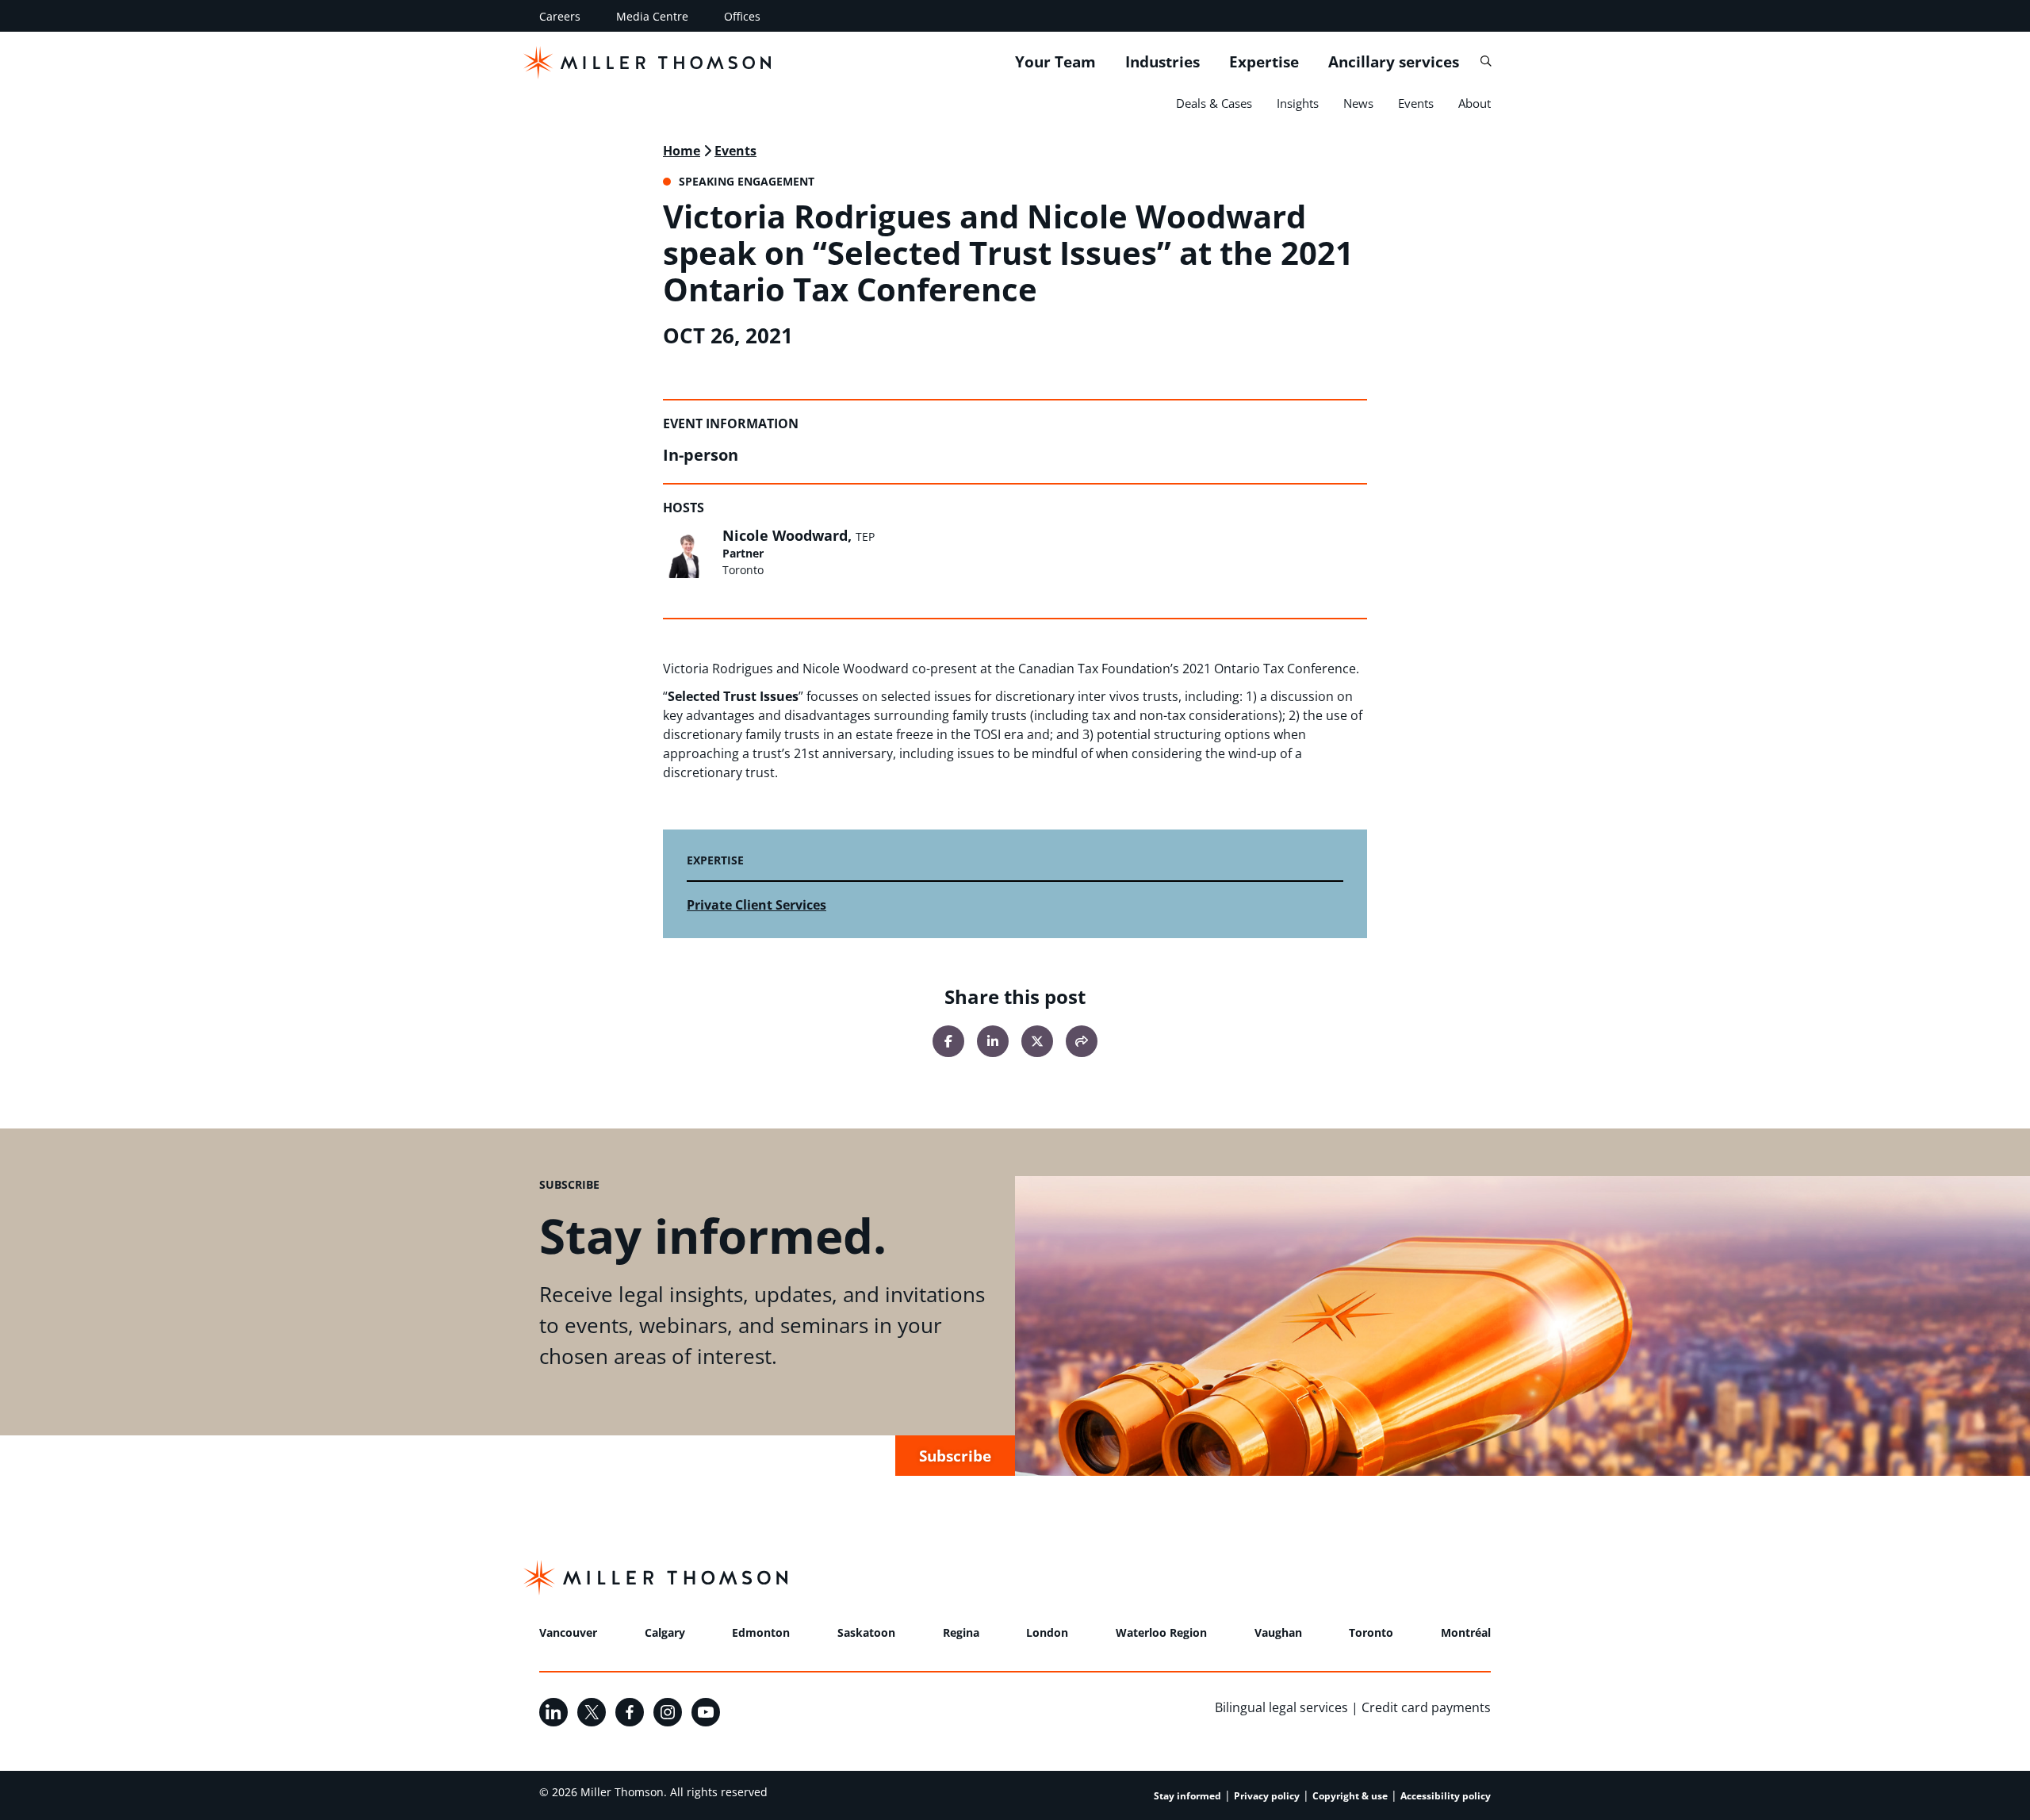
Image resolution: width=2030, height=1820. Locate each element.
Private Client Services (756, 905)
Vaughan (1278, 1632)
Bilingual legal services (1281, 1707)
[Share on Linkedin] (993, 1041)
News (1358, 103)
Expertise (1264, 62)
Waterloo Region (1161, 1632)
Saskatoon (866, 1632)
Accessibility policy (1446, 1796)
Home (682, 151)
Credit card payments (1426, 1707)
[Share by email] (1082, 1041)
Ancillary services (1394, 62)
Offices (742, 16)
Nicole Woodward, (799, 535)
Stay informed (1187, 1796)
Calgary (665, 1632)
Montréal (1466, 1632)
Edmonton (761, 1632)
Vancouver (568, 1632)
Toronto (1371, 1632)
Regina (961, 1632)
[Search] (1486, 61)
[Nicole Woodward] (688, 553)
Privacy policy (1267, 1796)
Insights (1298, 103)
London (1047, 1632)
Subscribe (955, 1456)
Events (1416, 103)
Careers (560, 16)
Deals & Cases (1214, 103)
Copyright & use (1350, 1796)
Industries (1162, 62)
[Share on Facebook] (948, 1041)
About (1475, 103)
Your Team (1055, 62)
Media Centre (652, 16)
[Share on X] (1037, 1041)
